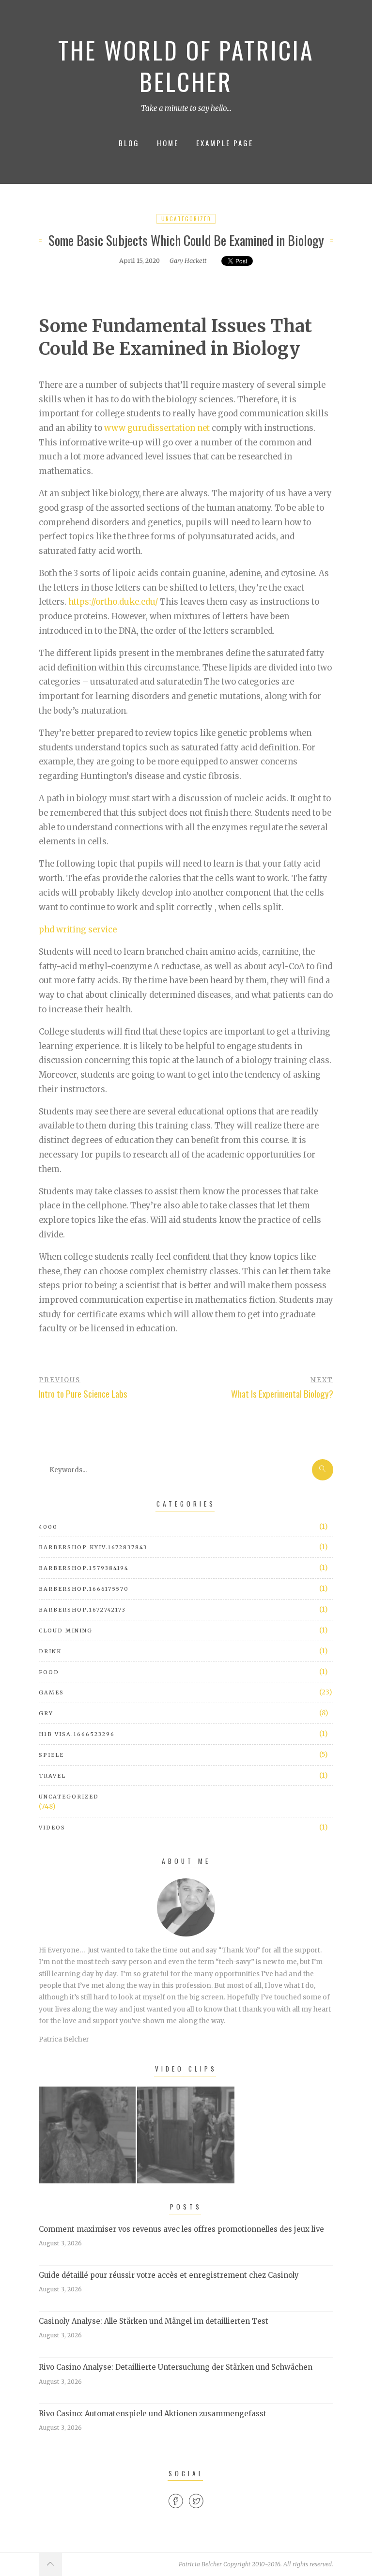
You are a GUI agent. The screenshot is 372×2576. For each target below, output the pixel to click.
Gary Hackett (188, 260)
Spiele (51, 1755)
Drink (50, 1651)
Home (168, 143)
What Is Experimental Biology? (282, 1394)
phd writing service (78, 930)
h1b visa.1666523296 (77, 1734)
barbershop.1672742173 (82, 1610)
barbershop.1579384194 (84, 1568)
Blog (129, 143)
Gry (46, 1713)
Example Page (225, 143)
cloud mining (66, 1631)
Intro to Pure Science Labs (83, 1394)
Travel (52, 1776)
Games (51, 1692)
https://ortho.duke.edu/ (113, 602)
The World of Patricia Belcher (186, 66)
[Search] (323, 1470)
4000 (48, 1527)
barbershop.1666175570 (84, 1589)
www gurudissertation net (157, 428)
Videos (52, 1828)
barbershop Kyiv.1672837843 (93, 1547)
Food (49, 1672)
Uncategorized (186, 219)
